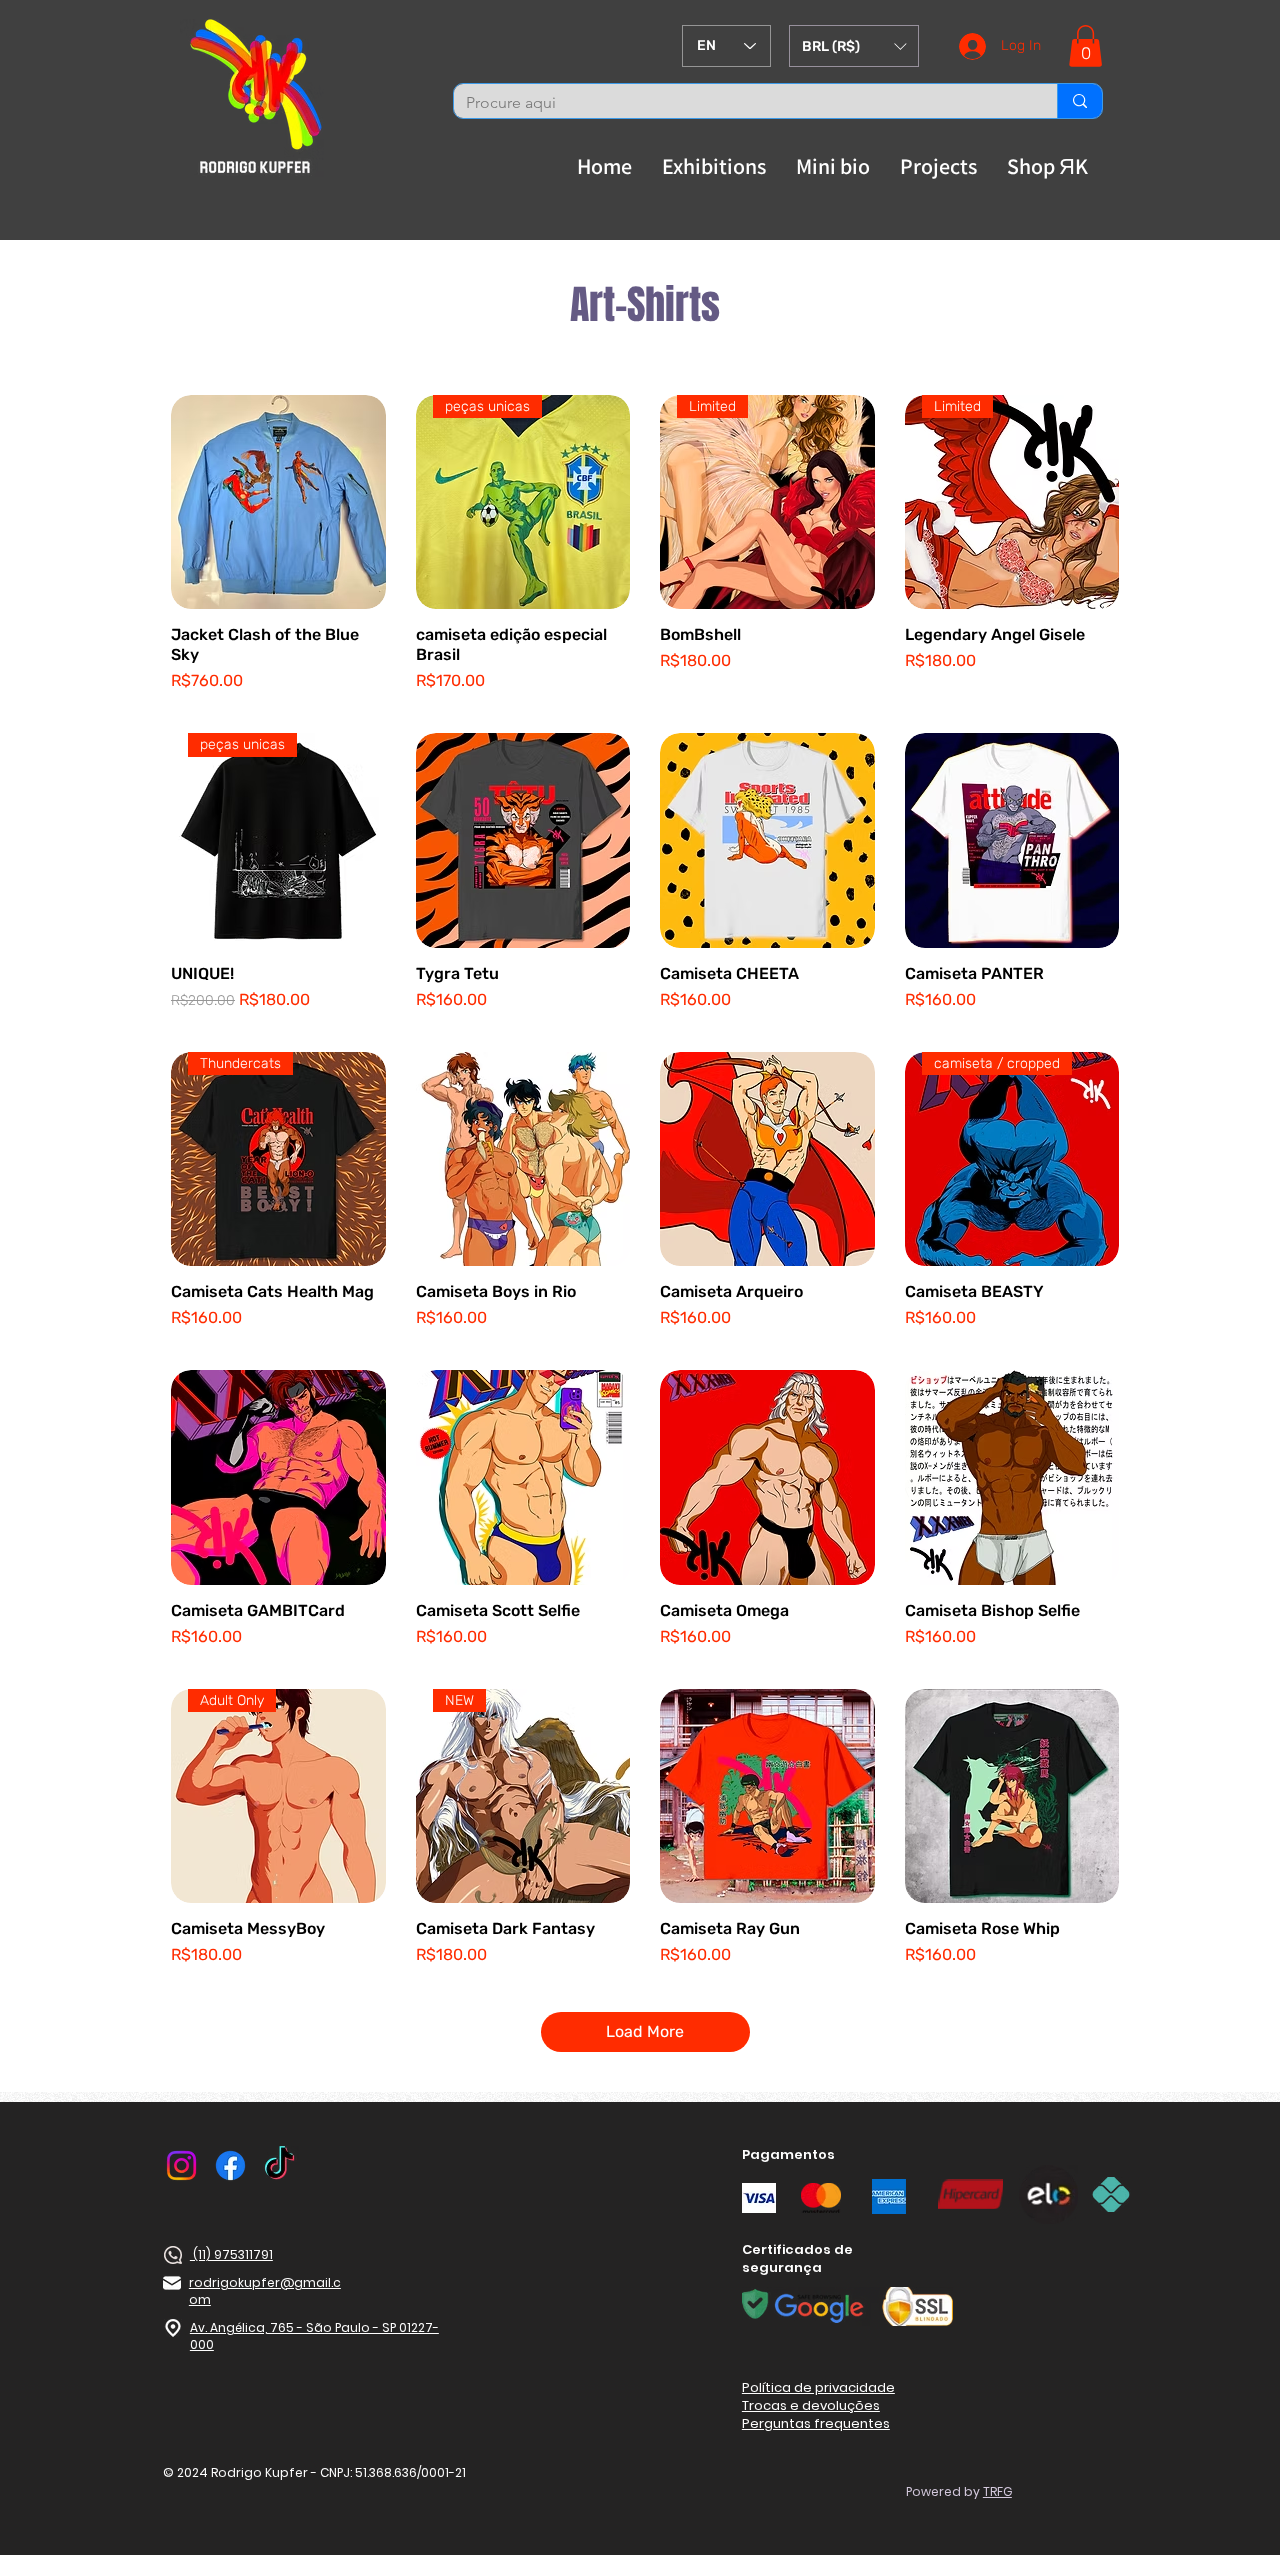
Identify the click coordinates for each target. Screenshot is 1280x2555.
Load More (645, 2031)
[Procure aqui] (1079, 101)
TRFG (997, 2491)
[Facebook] (230, 2165)
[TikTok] (279, 2165)
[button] (854, 46)
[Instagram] (181, 2165)
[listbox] (854, 46)
